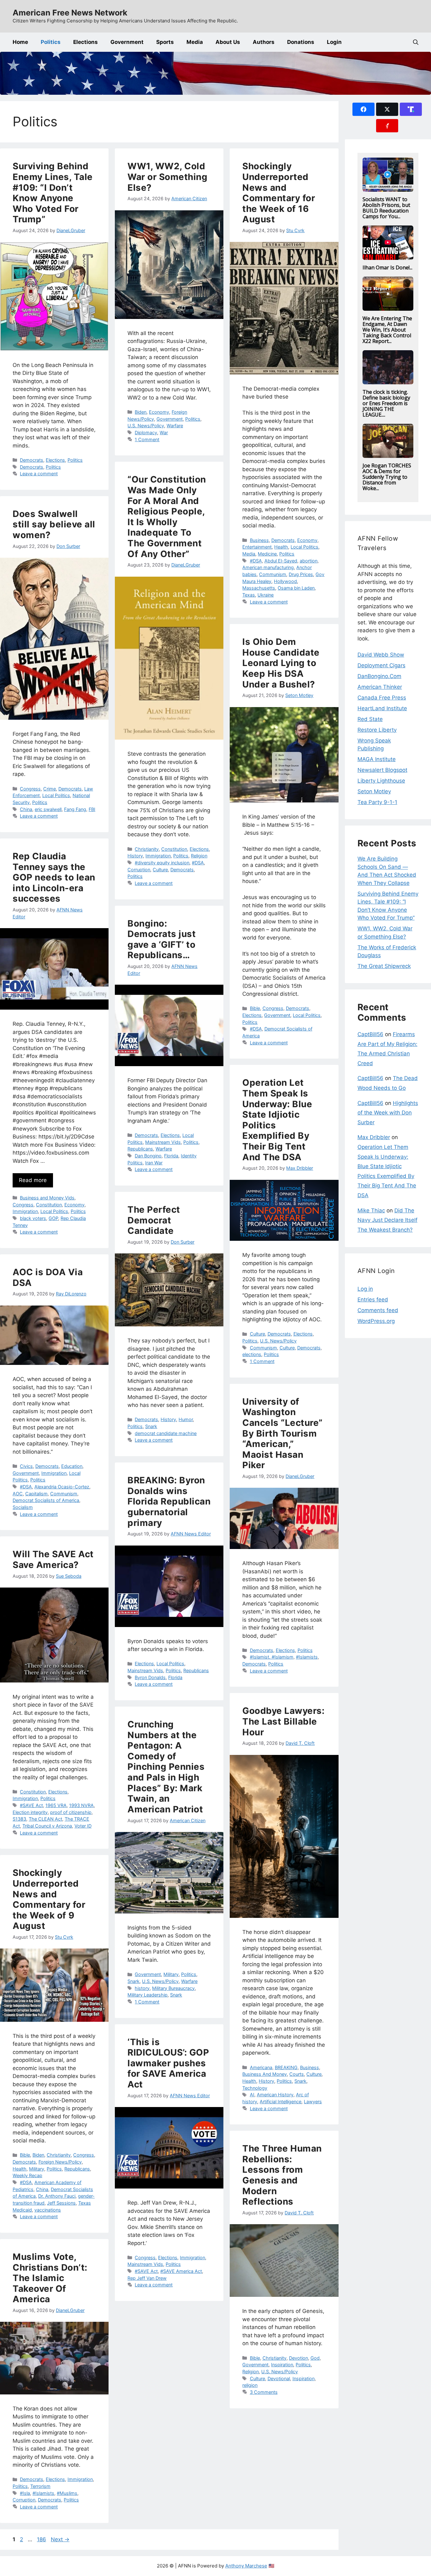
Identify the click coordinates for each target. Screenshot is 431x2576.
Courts (297, 2074)
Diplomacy (146, 432)
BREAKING (286, 2067)
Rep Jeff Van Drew (147, 2278)
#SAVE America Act (181, 2271)
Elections (86, 42)
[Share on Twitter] (387, 109)
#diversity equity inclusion (162, 863)
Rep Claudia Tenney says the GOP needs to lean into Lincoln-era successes (54, 877)
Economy (159, 412)
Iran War (154, 1163)
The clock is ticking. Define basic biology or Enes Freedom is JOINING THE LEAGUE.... (386, 403)
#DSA (256, 561)
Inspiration (282, 2365)
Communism (273, 574)
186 (42, 2539)
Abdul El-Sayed (281, 561)
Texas (249, 595)
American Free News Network (70, 13)
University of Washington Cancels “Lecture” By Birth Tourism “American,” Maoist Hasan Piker (283, 1433)
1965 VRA (56, 1805)
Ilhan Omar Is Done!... (387, 267)
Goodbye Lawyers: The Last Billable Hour (283, 1721)
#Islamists (307, 1657)
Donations (301, 42)
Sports (165, 42)
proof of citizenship (71, 1812)
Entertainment (257, 547)
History (135, 856)
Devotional (279, 2378)
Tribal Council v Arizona (47, 1826)
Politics (51, 42)
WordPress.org (376, 1321)
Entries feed (373, 1300)
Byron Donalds (150, 1677)
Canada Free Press (382, 698)
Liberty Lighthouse (381, 781)
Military (171, 1974)
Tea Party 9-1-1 (377, 802)
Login (334, 42)
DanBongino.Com (379, 676)
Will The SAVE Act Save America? (53, 1559)
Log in (365, 1289)
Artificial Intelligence (280, 2102)
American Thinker (380, 687)
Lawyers (313, 2102)
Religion (199, 856)
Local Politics (304, 547)
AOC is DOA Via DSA (48, 1277)
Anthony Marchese (246, 2566)
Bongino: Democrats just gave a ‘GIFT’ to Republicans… (162, 939)
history (142, 1988)
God (315, 2358)
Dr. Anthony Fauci (57, 2196)
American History (275, 2095)
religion (250, 2385)
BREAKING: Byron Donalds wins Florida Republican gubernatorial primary (169, 1501)
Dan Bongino (148, 1156)
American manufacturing (268, 567)
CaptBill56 (370, 1034)
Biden (141, 412)
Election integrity (30, 1812)
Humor (186, 1419)
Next (60, 2539)
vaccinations (48, 2210)
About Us (228, 42)
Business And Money (265, 2074)
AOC (18, 1494)
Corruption (139, 870)
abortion (309, 561)
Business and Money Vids (47, 1198)
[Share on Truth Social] (411, 109)
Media (195, 42)
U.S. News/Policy (146, 426)
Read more (33, 1180)
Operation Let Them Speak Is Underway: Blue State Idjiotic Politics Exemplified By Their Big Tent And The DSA (277, 1120)
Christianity (147, 849)
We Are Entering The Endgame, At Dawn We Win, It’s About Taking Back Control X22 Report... (387, 330)
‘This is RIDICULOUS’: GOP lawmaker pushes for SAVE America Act (168, 2063)
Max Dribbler (374, 1137)
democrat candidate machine (166, 1433)
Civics (26, 1466)
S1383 (19, 1819)
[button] (416, 42)
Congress (30, 789)
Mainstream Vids (163, 1142)
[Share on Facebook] (363, 109)
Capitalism (36, 1494)
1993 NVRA (81, 1805)
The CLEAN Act (45, 1819)
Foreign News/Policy (60, 2162)
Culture (160, 870)
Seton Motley (374, 791)
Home (20, 42)
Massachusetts (259, 588)
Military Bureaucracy (173, 1988)
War (164, 432)
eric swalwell (48, 809)
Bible (255, 1008)
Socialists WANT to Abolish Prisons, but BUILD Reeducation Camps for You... (386, 208)
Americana (261, 2067)
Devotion (298, 2358)
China (26, 809)
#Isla (25, 2493)
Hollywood (285, 581)
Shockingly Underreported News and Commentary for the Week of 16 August (279, 193)
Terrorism (40, 2486)
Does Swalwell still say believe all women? (54, 524)
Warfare (175, 426)
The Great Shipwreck (384, 966)
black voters (33, 1218)
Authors (264, 42)
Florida (171, 1156)
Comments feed (378, 1310)
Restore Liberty (377, 730)
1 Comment (147, 439)
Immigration (158, 856)
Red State (370, 719)
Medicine (267, 554)
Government (127, 42)
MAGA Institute (377, 759)
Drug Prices (301, 574)
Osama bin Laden (296, 588)
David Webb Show (381, 655)
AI (252, 2095)
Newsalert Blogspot (382, 770)
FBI (92, 809)
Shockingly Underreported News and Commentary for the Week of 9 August (49, 1899)
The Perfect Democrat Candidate (154, 1220)
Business (259, 540)
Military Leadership (148, 1995)
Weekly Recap (27, 2175)
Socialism (23, 1507)
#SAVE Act (31, 1805)
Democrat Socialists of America (46, 1500)
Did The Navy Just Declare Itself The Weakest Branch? (387, 1220)
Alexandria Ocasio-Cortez (62, 1487)
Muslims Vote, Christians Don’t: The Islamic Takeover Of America (50, 2278)
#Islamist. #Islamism (272, 1657)
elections (252, 1354)
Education (72, 1466)
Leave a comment (39, 474)
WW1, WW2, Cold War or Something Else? (167, 177)
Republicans (140, 1149)
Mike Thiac (371, 1210)
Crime (50, 789)
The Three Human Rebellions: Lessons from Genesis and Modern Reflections (282, 2175)
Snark (151, 1426)
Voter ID (83, 1826)
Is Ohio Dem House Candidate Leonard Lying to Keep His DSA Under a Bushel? (281, 663)
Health (281, 547)
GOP (53, 1218)
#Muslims (67, 2493)
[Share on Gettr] (387, 126)
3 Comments (264, 2392)
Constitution (174, 849)
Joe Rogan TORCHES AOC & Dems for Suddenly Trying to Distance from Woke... (387, 477)
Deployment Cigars (381, 665)
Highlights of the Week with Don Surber (388, 1113)
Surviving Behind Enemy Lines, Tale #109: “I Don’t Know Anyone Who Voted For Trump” (53, 193)
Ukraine (266, 595)
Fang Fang (75, 809)
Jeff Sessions (61, 2203)
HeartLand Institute (382, 708)
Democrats (32, 460)
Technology (255, 2088)
